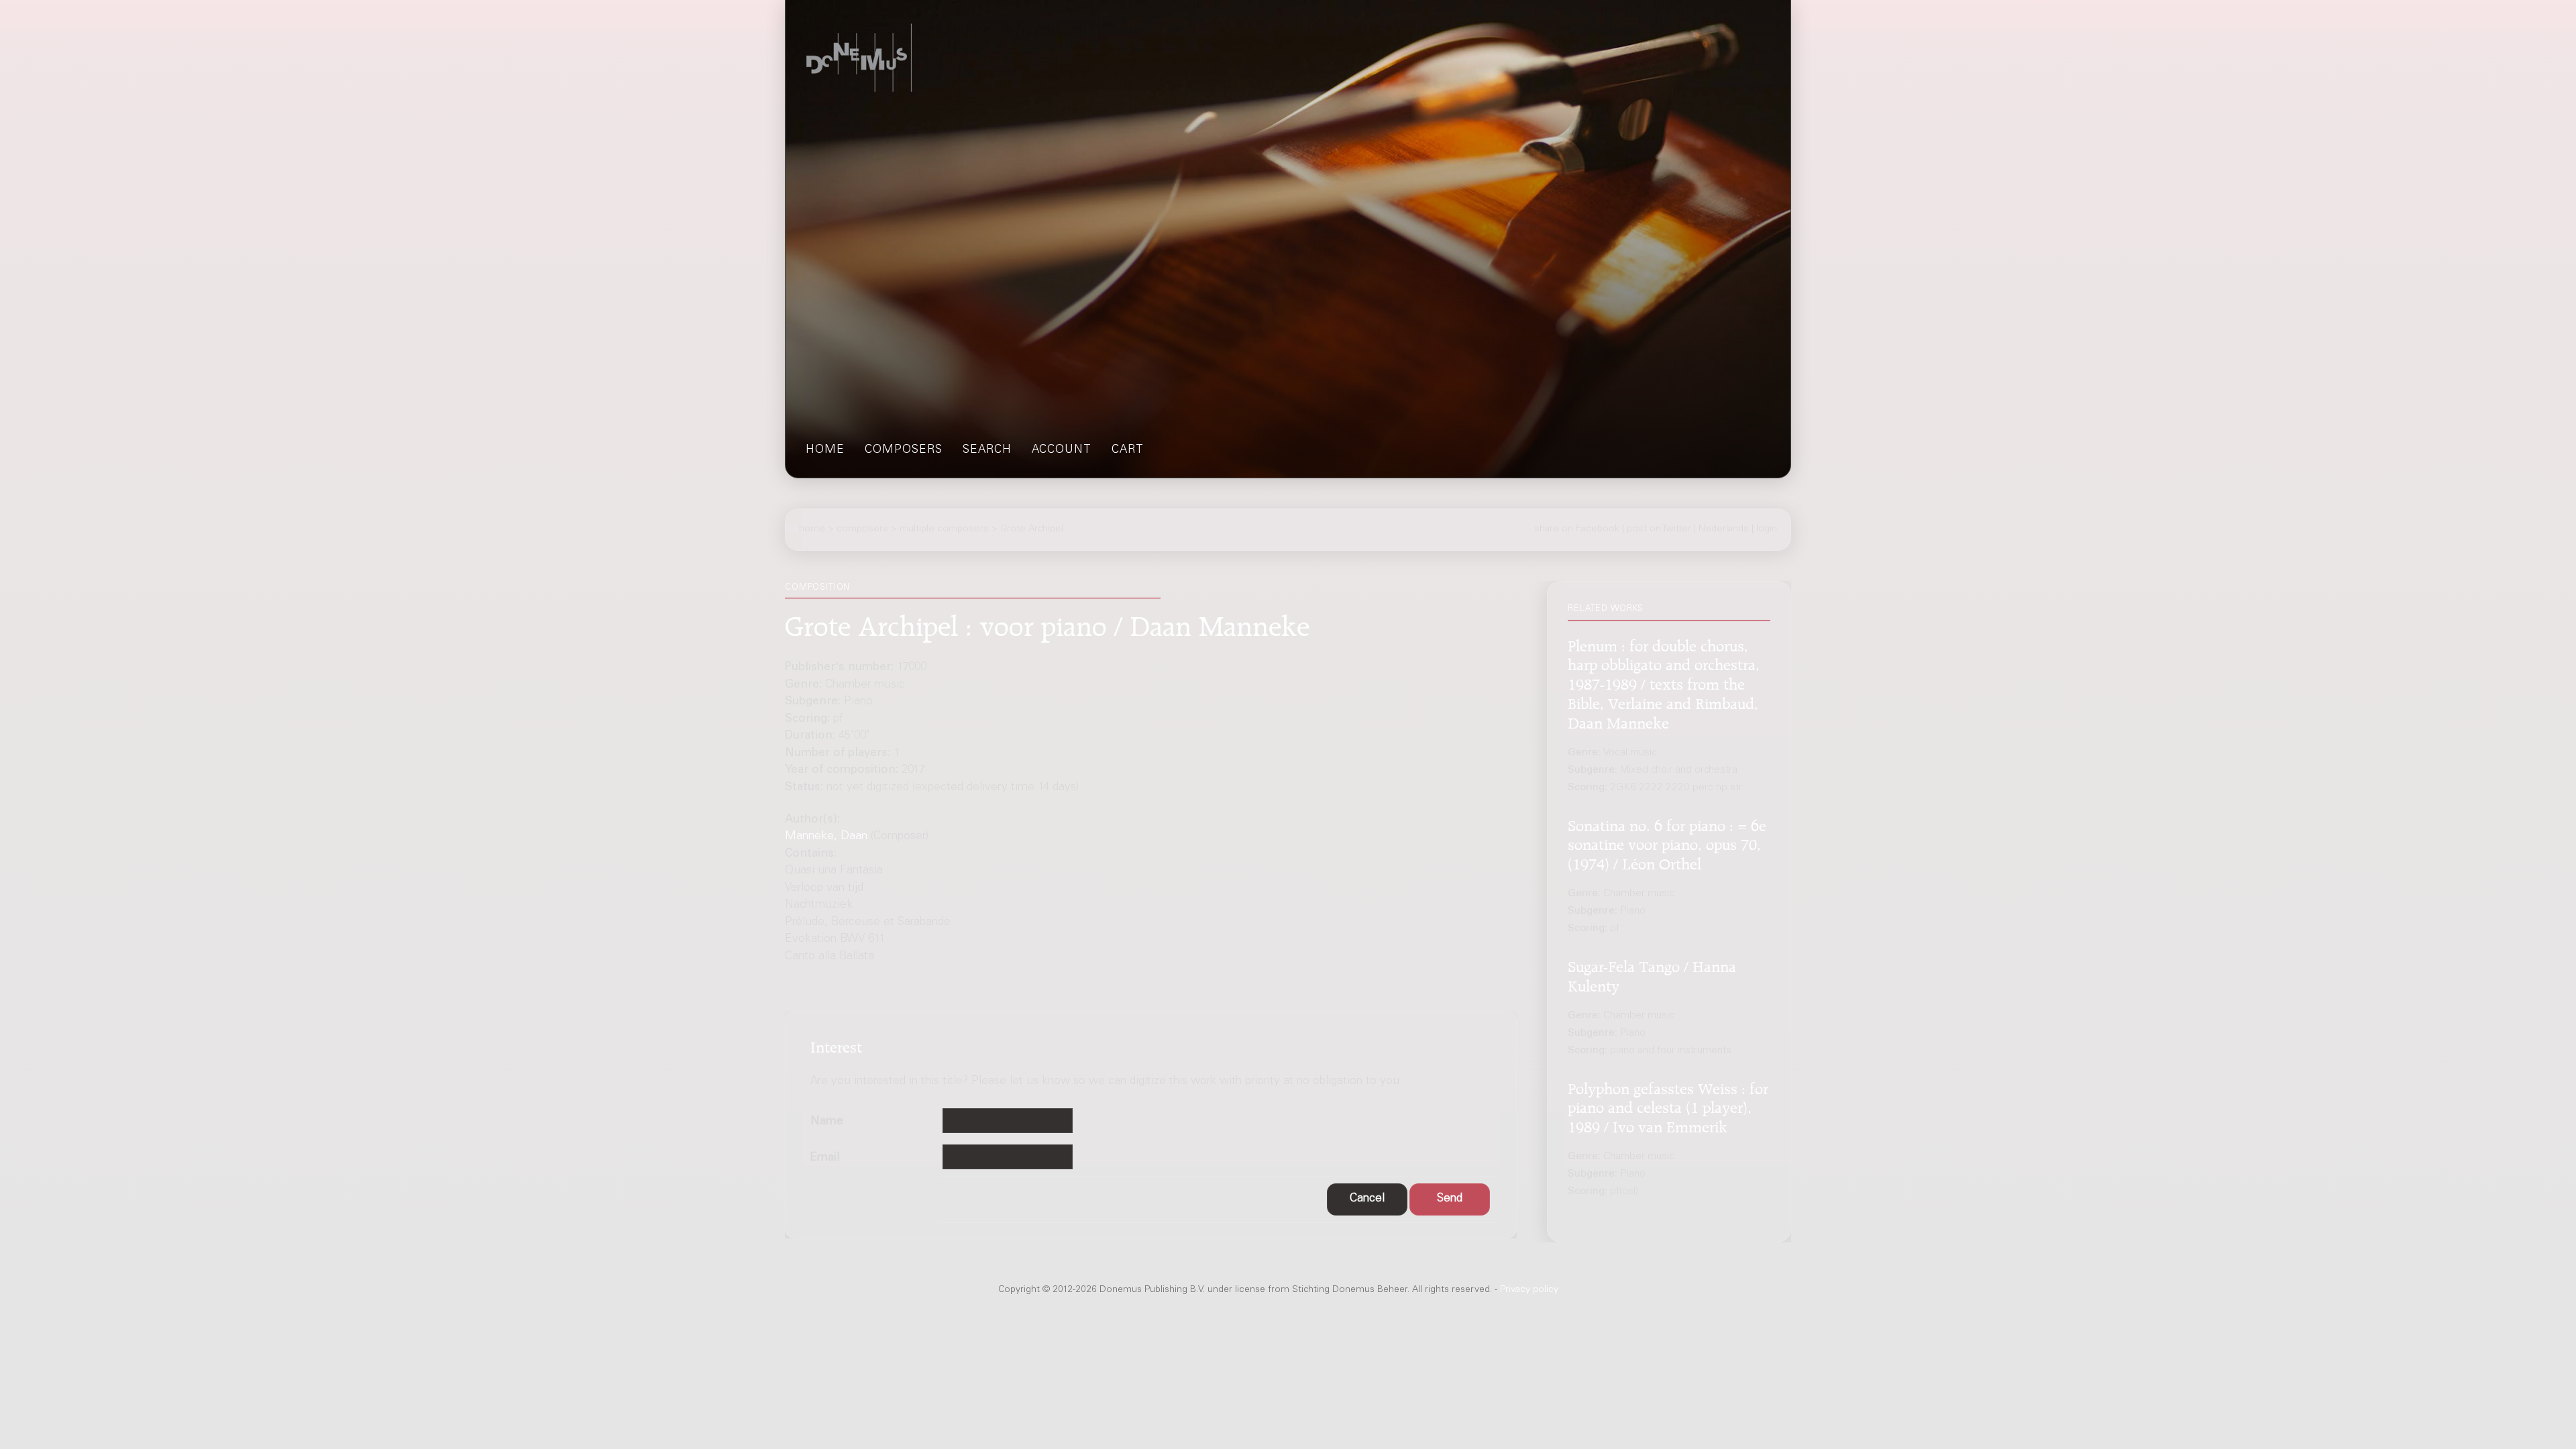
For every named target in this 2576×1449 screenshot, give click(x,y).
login (1767, 529)
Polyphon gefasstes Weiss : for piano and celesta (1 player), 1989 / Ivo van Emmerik (1668, 1106)
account (1062, 450)
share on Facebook (1577, 529)
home (825, 450)
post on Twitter (1659, 529)
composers (904, 450)
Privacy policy (1529, 1290)
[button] (1367, 1200)
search (987, 450)
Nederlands (1724, 529)
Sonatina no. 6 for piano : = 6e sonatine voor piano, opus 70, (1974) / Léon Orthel (1667, 843)
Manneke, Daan (826, 837)
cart (1128, 450)
